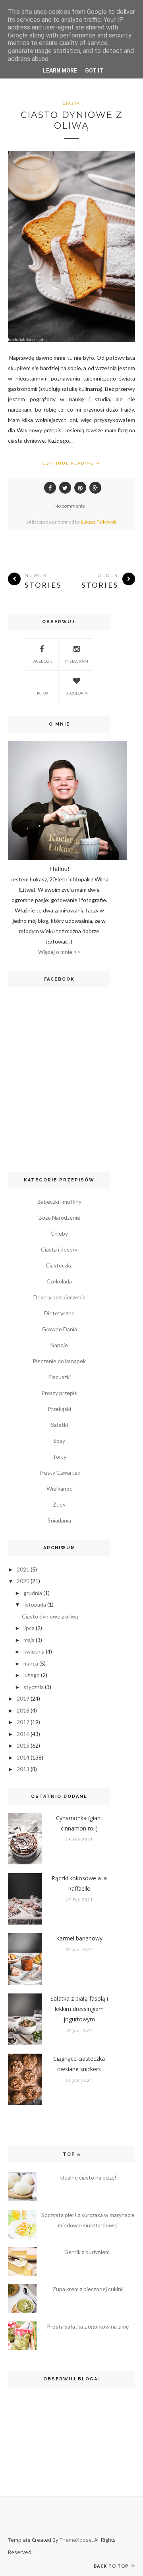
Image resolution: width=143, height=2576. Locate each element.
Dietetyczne (59, 1313)
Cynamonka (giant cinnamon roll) (79, 1823)
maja (29, 1640)
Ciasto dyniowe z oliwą (72, 120)
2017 (23, 1722)
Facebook (42, 661)
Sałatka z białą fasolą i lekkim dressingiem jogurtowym (79, 2009)
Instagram (77, 661)
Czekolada (59, 1281)
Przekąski (59, 1409)
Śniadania (59, 1520)
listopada (35, 1604)
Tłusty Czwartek (59, 1472)
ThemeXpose (76, 2540)
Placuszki (59, 1377)
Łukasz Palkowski (99, 522)
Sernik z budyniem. (88, 2252)
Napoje (59, 1345)
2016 (23, 1734)
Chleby (59, 1233)
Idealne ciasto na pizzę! (88, 2177)
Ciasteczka (59, 1265)
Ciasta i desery (59, 1249)
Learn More (60, 71)
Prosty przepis (59, 1393)
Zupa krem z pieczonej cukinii (88, 2289)
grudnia (33, 1593)
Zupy (59, 1504)
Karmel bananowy (79, 1938)
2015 (23, 1745)
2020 (23, 1581)
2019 (23, 1698)
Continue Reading (69, 463)
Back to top (112, 2566)
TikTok (42, 693)
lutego (32, 1675)
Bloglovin (77, 693)
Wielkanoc (59, 1488)
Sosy (59, 1441)
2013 (23, 1769)
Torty (59, 1457)
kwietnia (34, 1651)
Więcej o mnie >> (59, 952)
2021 (23, 1569)
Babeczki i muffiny (59, 1202)
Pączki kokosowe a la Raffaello (79, 1883)
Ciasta (71, 103)
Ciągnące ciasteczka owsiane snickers (79, 2064)
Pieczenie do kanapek (59, 1361)
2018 (23, 1710)
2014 (23, 1757)
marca (31, 1663)
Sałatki (59, 1425)
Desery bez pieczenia (59, 1297)
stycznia (34, 1687)
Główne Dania (59, 1329)
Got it (94, 71)
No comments (70, 506)
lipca (29, 1628)
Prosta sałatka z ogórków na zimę (88, 2326)
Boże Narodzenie (59, 1217)
